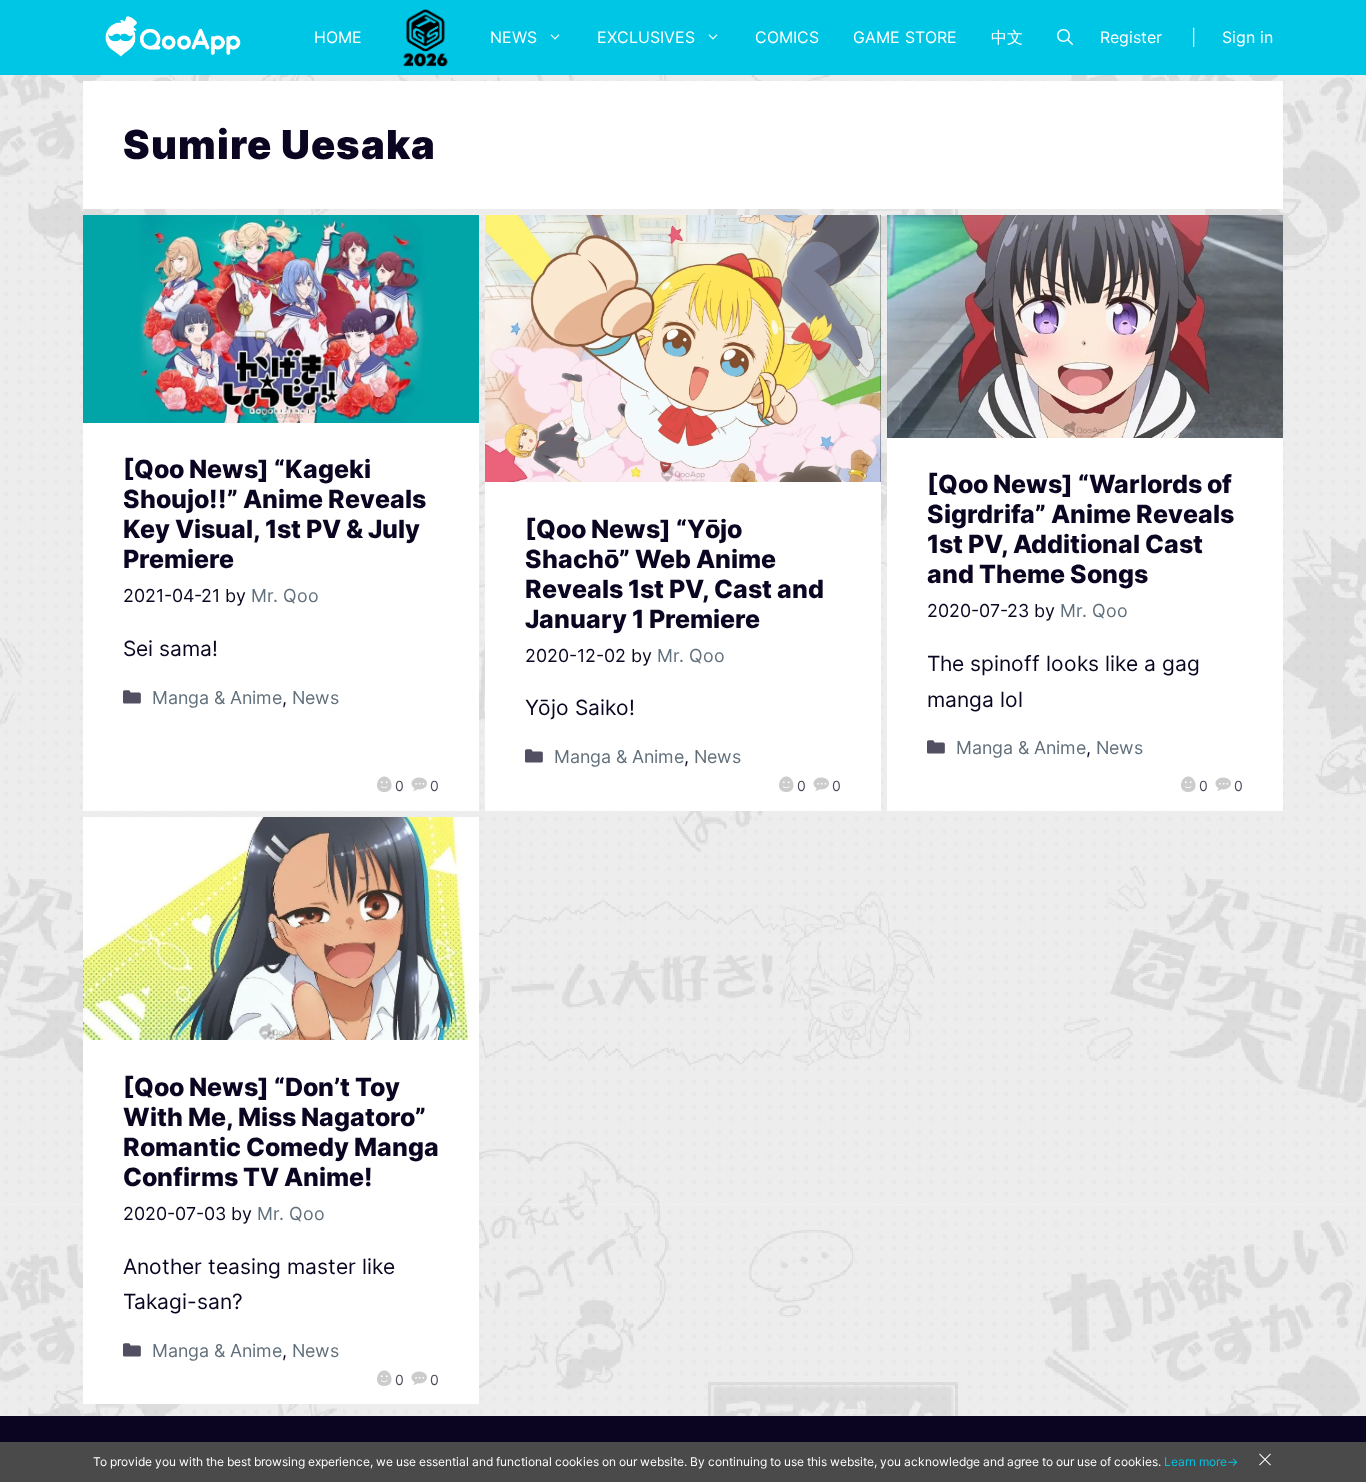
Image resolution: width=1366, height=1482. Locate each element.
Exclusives (646, 37)
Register (1131, 37)
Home (338, 37)
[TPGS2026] (426, 37)
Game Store (905, 37)
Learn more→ (1201, 1461)
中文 (1007, 37)
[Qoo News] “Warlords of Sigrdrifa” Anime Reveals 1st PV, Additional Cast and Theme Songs (1080, 529)
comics (787, 37)
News (513, 37)
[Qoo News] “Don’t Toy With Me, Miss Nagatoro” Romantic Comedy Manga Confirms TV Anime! (281, 1132)
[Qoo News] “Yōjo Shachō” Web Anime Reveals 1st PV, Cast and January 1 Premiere (674, 574)
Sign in (1247, 37)
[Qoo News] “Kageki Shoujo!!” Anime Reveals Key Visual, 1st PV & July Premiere (274, 514)
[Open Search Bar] (1065, 37)
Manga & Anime (217, 697)
